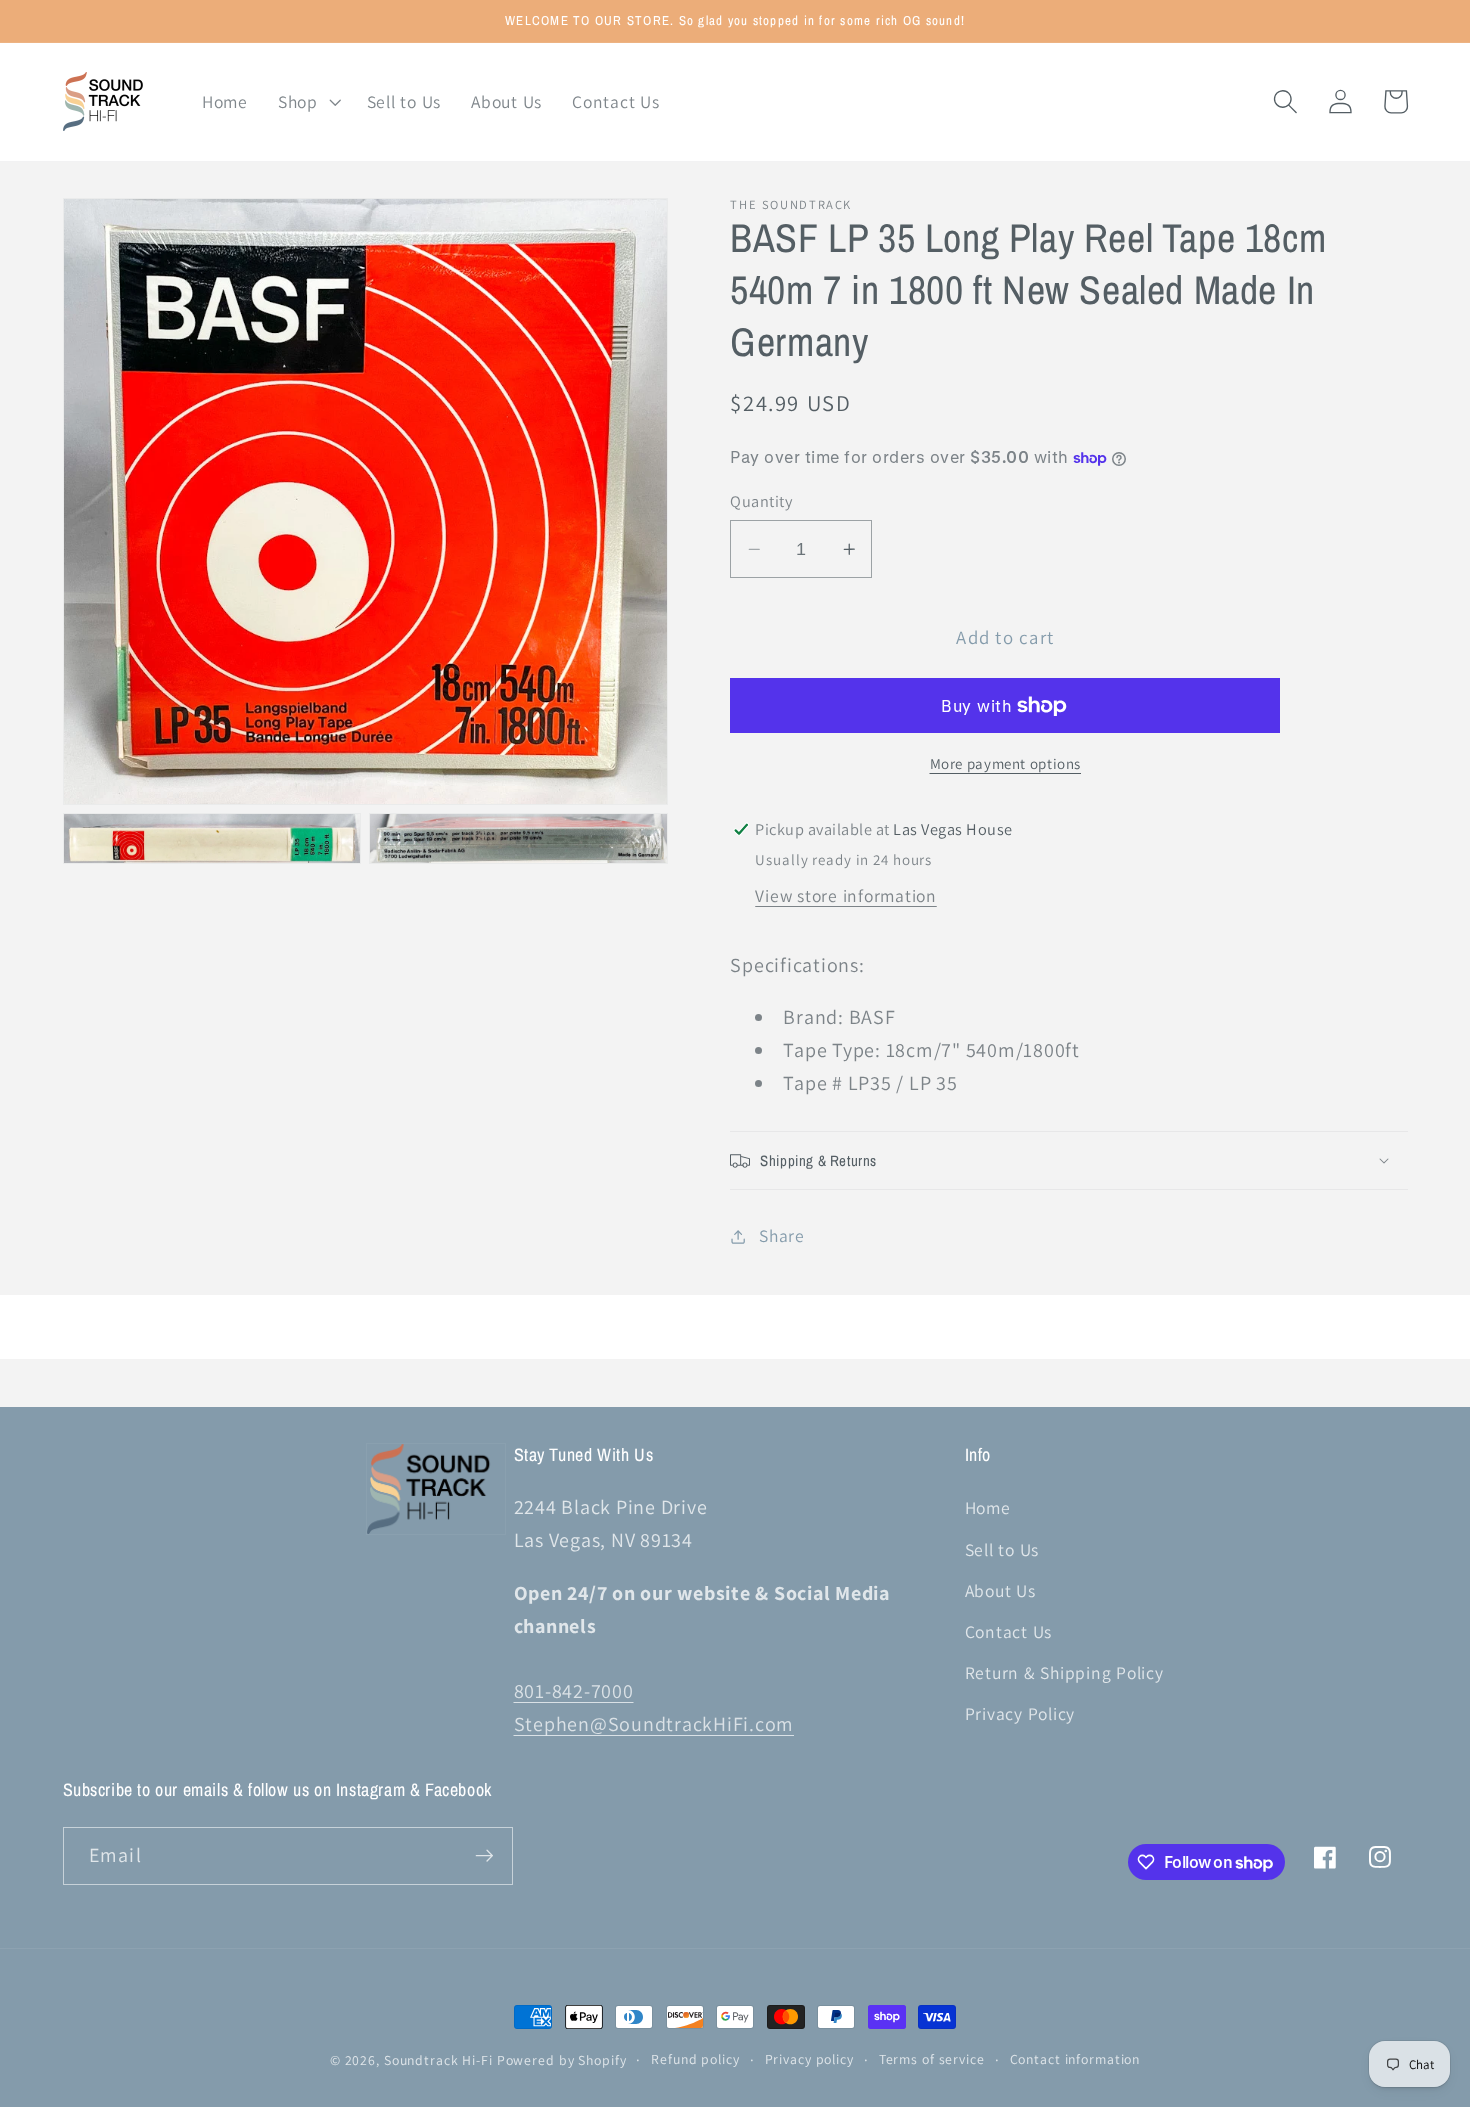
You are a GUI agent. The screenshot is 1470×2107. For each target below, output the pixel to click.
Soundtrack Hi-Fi (438, 2060)
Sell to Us (1002, 1549)
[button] (307, 102)
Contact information (1075, 2059)
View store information (846, 895)
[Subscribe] (484, 1856)
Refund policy (695, 2059)
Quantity (761, 501)
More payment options (1006, 763)
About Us (1000, 1590)
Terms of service (932, 2059)
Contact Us (1009, 1631)
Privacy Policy (1020, 1713)
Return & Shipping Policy (1064, 1672)
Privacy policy (809, 2059)
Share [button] (782, 1235)
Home (988, 1507)
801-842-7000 (574, 1691)
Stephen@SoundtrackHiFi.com (654, 1724)
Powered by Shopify (562, 2060)
